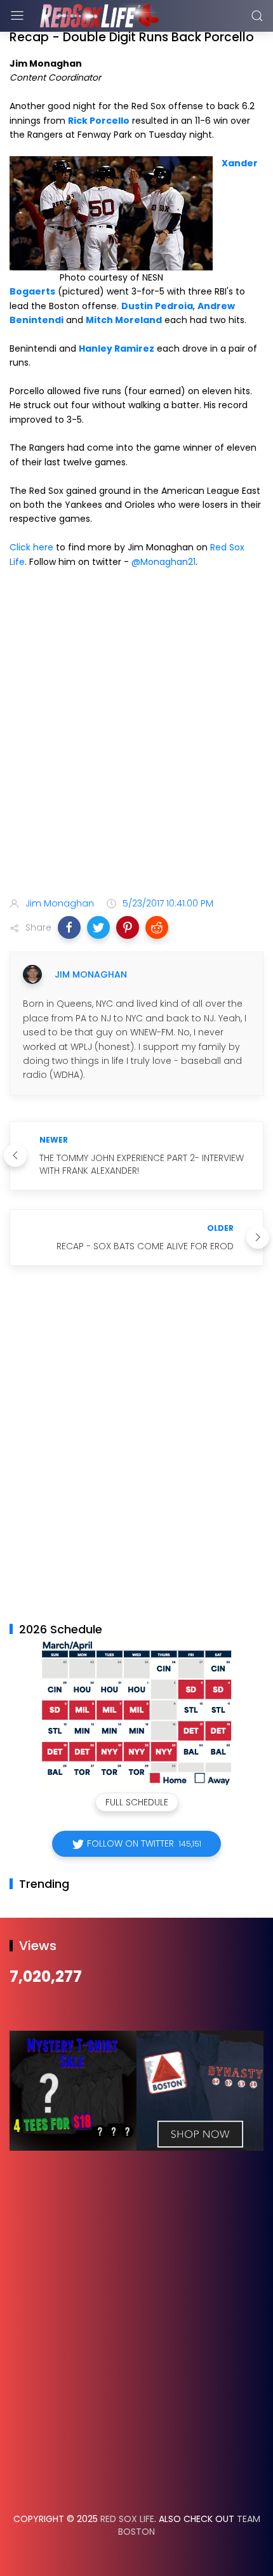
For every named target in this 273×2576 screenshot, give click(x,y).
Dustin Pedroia (157, 306)
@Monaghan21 (163, 562)
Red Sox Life (127, 2519)
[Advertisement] (136, 735)
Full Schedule (137, 1802)
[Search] (257, 16)
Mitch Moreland (124, 320)
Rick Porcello (99, 121)
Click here (31, 547)
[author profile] (32, 974)
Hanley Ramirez (117, 349)
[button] (69, 927)
